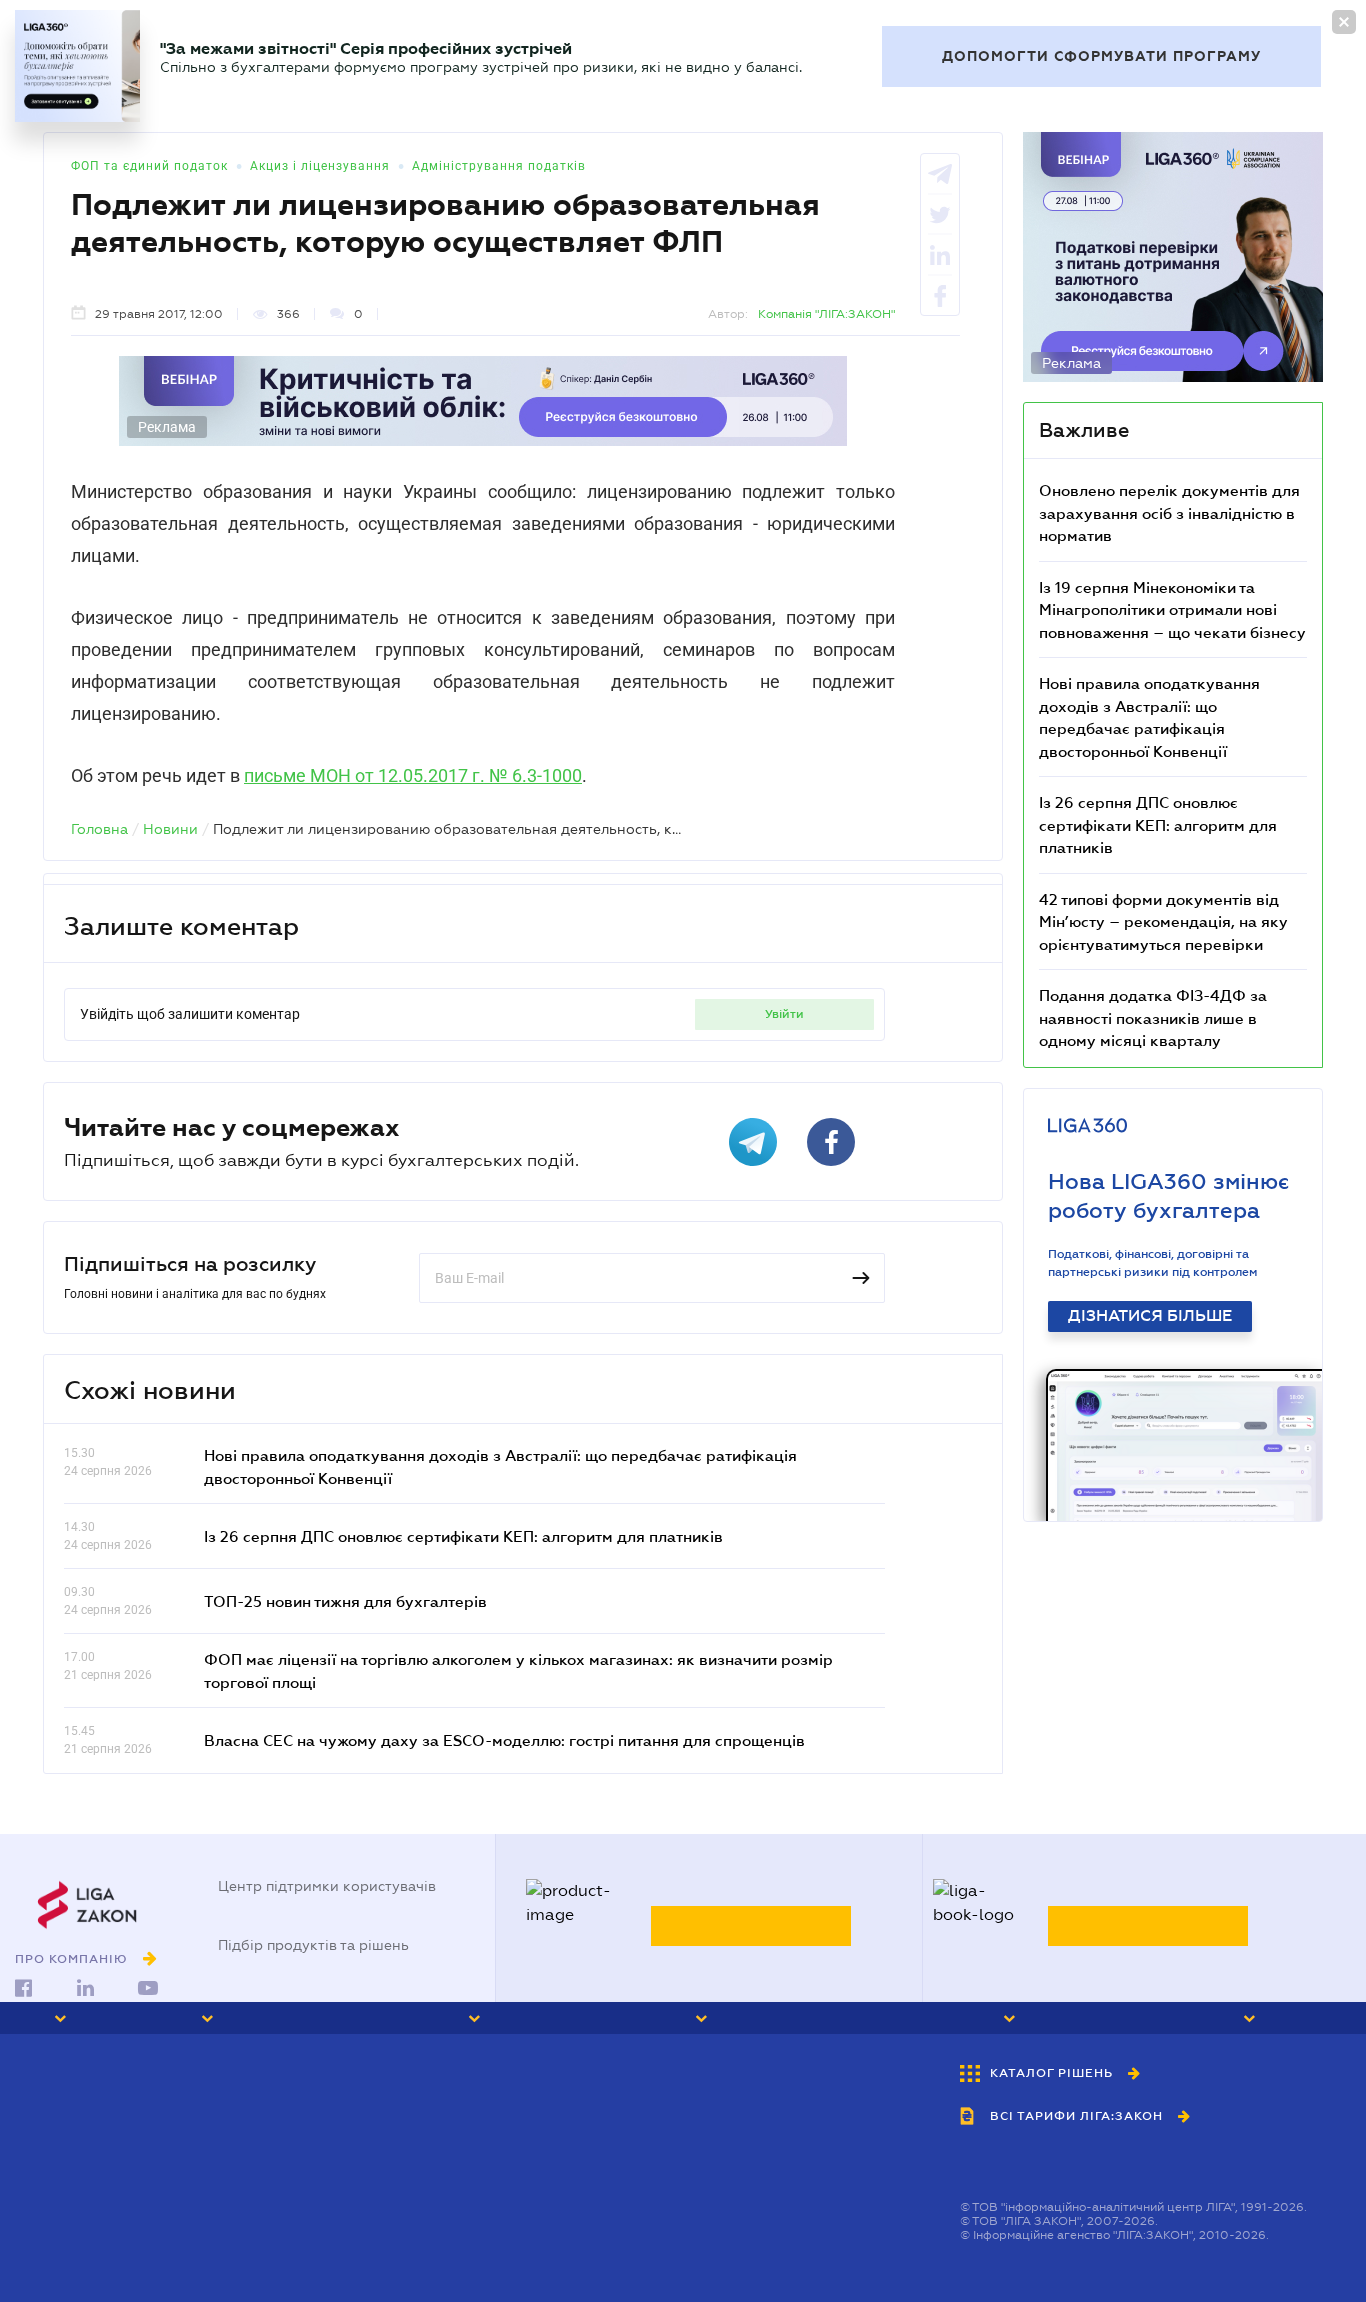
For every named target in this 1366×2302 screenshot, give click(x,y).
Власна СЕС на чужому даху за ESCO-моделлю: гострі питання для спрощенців (504, 1740)
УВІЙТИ (784, 1014)
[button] (88, 2018)
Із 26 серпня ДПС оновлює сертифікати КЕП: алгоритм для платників (463, 1536)
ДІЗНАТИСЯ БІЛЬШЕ (1150, 1316)
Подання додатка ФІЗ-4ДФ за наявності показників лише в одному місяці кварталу (1153, 1017)
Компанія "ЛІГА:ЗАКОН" (826, 314)
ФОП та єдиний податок (149, 166)
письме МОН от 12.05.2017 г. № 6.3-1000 (413, 775)
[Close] (1344, 22)
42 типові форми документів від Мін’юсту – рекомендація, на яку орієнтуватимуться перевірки (1163, 921)
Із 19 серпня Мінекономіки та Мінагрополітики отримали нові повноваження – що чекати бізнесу (1172, 609)
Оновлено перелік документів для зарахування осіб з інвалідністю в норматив (1169, 512)
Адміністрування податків (499, 166)
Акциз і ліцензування (320, 166)
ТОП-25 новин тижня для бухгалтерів (345, 1601)
